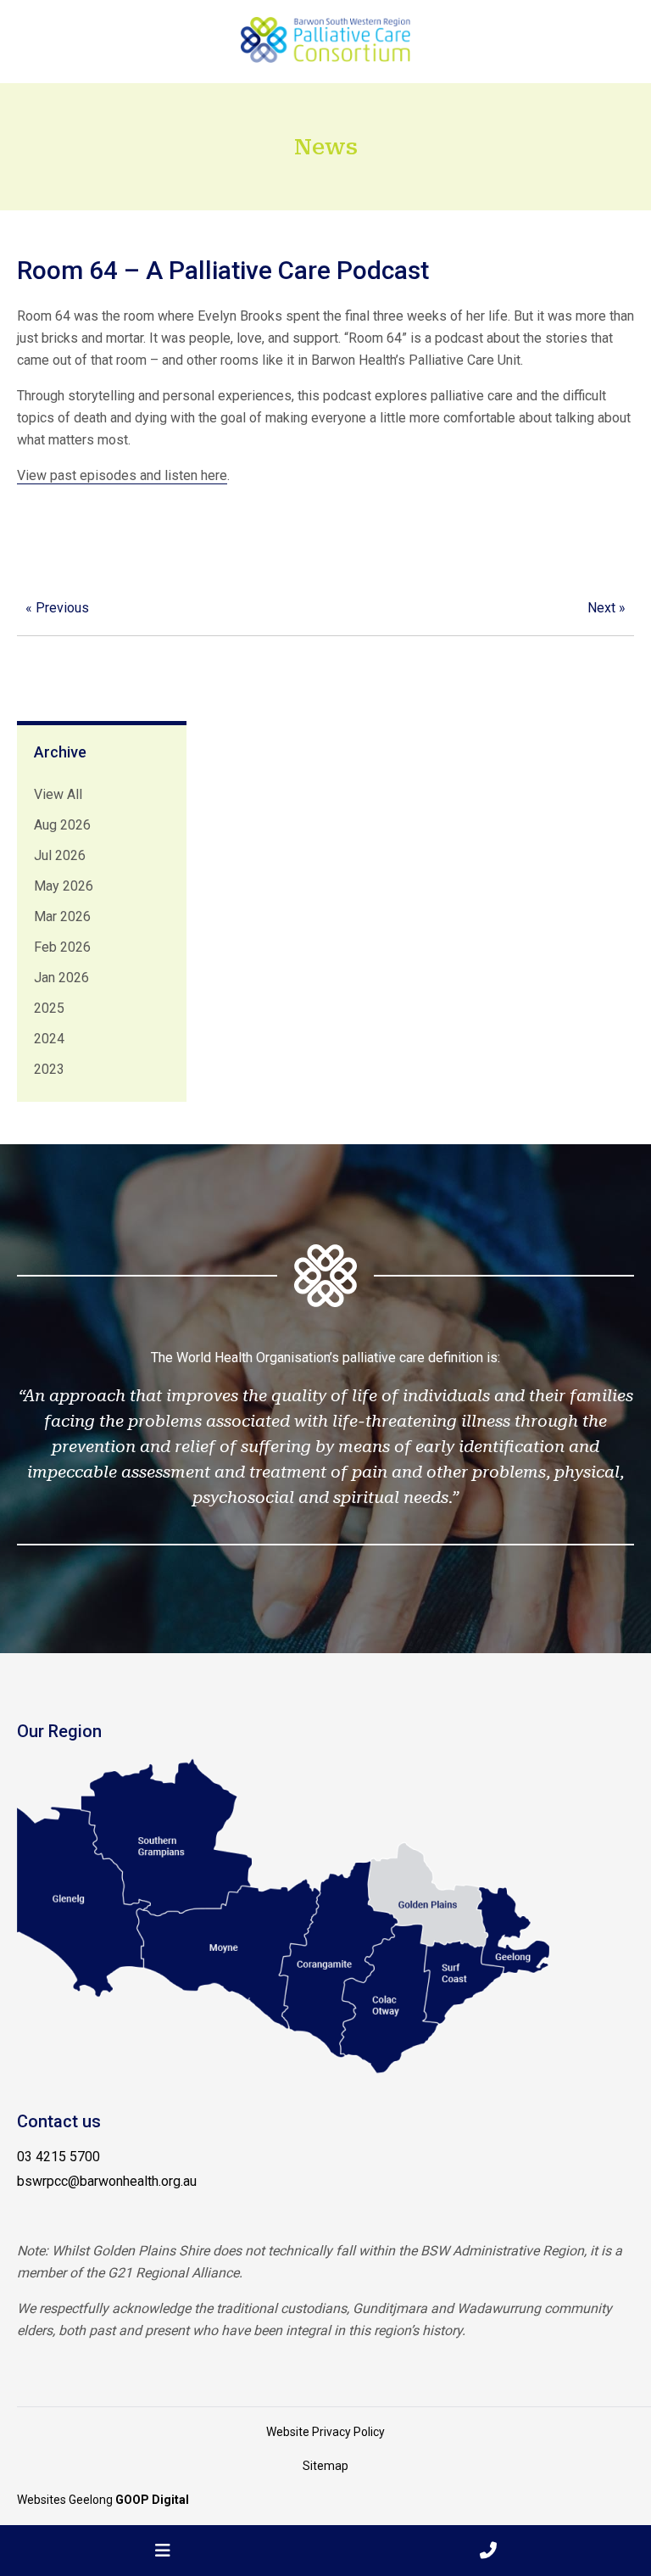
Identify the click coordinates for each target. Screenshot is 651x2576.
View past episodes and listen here (122, 475)
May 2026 (64, 886)
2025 (49, 1008)
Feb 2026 (62, 947)
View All (58, 794)
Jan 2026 (61, 978)
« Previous (57, 608)
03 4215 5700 (58, 2157)
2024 (49, 1039)
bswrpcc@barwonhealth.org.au (107, 2181)
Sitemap (325, 2466)
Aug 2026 (62, 825)
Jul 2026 (60, 855)
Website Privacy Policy (325, 2432)
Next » (606, 608)
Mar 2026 (62, 916)
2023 (49, 1069)
